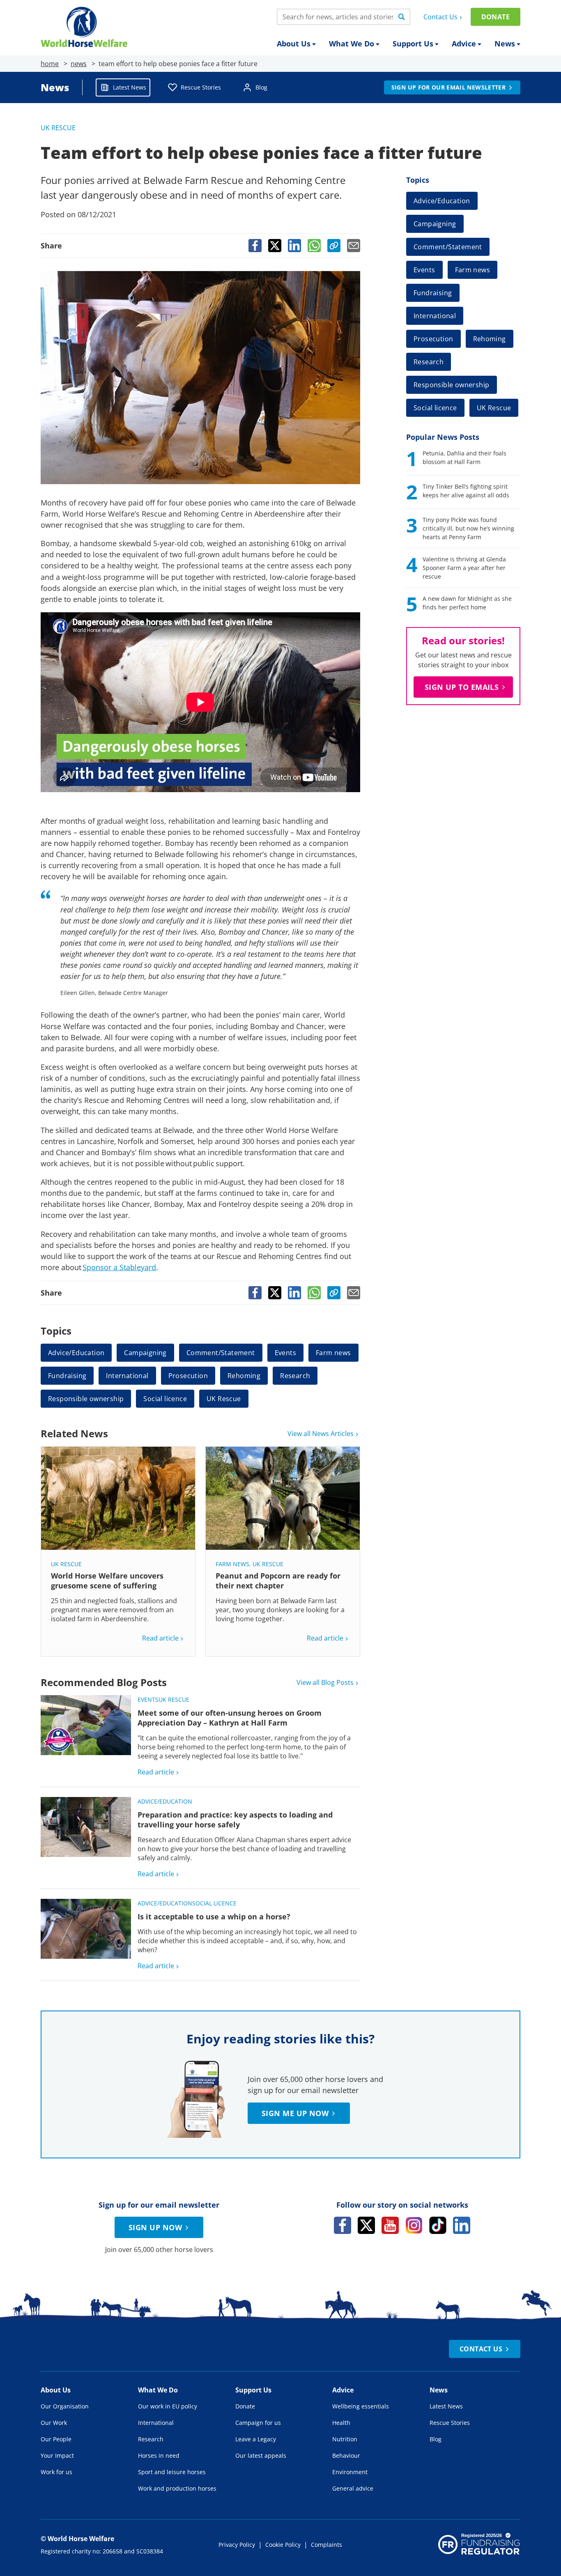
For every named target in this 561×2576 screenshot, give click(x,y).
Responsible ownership (86, 1399)
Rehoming (244, 1376)
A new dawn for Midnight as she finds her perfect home (467, 603)
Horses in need (159, 2455)
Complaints (326, 2545)
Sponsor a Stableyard (119, 1267)
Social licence (165, 1399)
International (127, 1376)
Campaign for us (258, 2423)
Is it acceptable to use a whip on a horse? (214, 1916)
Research (295, 1376)
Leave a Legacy (256, 2439)
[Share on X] (275, 246)
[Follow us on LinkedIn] (462, 2225)
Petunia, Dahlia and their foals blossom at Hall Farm (464, 457)
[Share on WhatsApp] (314, 246)
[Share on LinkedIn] (294, 246)
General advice (353, 2488)
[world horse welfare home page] (84, 27)
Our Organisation (65, 2406)
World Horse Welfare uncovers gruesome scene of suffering (107, 1581)
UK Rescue (58, 128)
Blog (261, 87)
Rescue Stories (201, 87)
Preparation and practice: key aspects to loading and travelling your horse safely (235, 1820)
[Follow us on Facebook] (343, 2225)
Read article (160, 1638)
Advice (464, 44)
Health (341, 2423)
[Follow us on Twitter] (366, 2225)
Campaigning (145, 1353)
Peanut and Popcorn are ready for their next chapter (278, 1581)
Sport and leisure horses (172, 2472)
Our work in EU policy (168, 2406)
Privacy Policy (237, 2545)
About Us (294, 44)
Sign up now (155, 2227)
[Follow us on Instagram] (414, 2225)
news (79, 64)
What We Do (352, 44)
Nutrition (345, 2439)
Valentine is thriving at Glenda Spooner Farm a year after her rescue (464, 568)
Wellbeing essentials (361, 2406)
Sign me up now (295, 2113)
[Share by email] (354, 246)
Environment (350, 2472)
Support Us (413, 44)
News (505, 44)
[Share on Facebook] (255, 246)
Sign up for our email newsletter (448, 87)
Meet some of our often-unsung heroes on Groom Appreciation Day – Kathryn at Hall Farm (230, 1718)
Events (285, 1353)
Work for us (56, 2472)
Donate (495, 17)
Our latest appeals (261, 2455)
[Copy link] (334, 246)
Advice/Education (76, 1353)
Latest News (130, 87)
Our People (56, 2439)
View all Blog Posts (325, 1682)
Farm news (333, 1353)
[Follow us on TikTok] (438, 2225)
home (50, 64)
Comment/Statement (221, 1353)
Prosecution (188, 1376)
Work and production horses (177, 2488)
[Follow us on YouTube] (390, 2225)
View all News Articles (321, 1434)
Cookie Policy (283, 2545)
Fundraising (67, 1376)
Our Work (54, 2423)
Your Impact (57, 2455)
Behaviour (346, 2455)
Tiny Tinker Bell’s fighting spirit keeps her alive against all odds (466, 491)
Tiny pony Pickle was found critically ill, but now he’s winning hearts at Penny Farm (468, 528)
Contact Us (440, 17)
